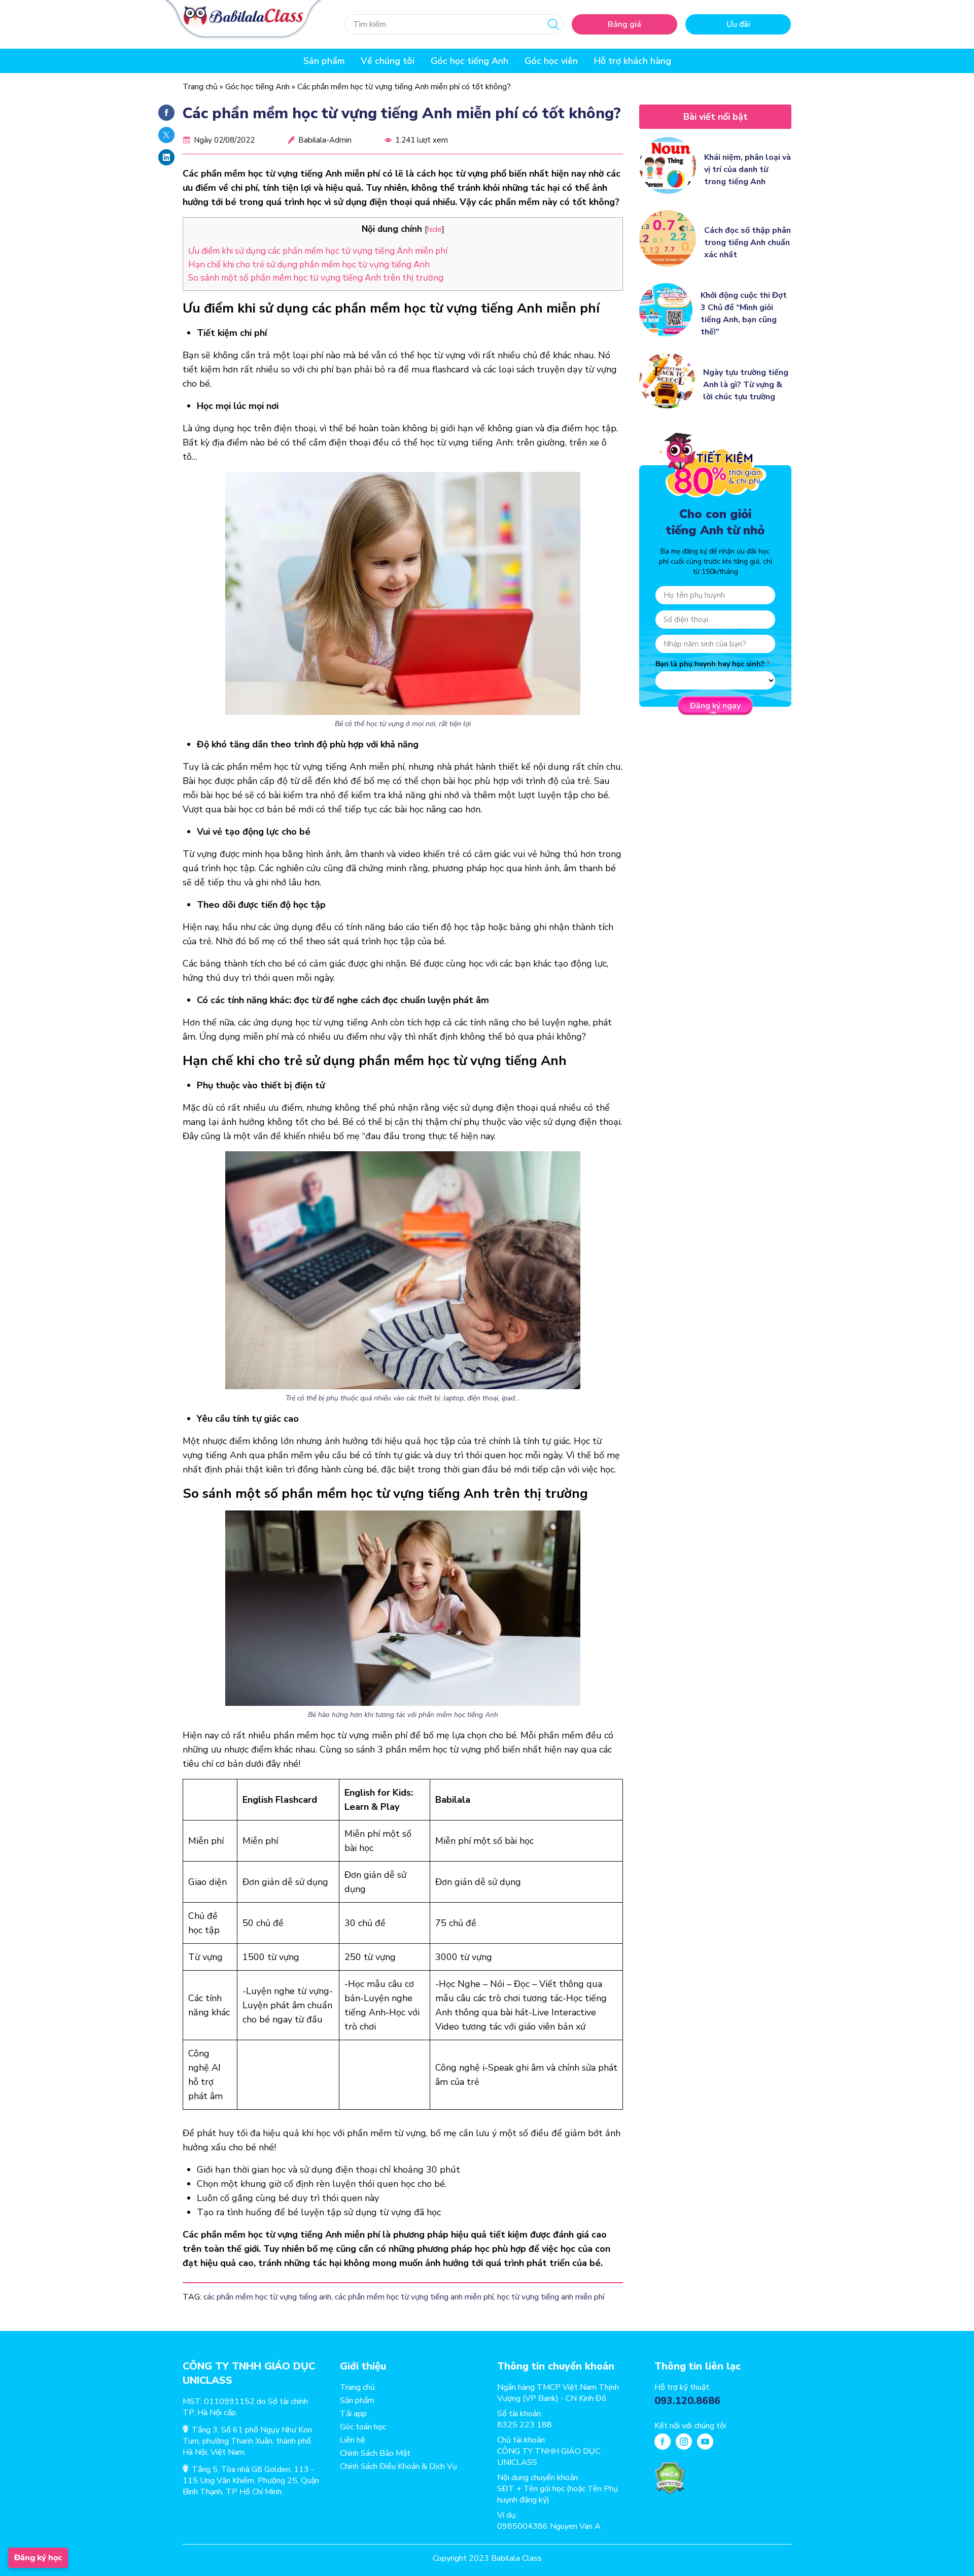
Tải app (353, 2414)
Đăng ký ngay (715, 706)
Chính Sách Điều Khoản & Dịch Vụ (398, 2466)
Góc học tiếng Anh (469, 61)
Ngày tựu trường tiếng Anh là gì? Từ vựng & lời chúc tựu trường (746, 385)
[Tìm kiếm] (553, 24)
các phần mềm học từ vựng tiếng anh (267, 2297)
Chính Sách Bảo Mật (375, 2453)
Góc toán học (363, 2427)
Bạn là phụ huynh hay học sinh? (710, 664)
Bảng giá (624, 24)
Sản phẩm (357, 2400)
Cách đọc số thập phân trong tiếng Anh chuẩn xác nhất (747, 243)
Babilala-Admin (325, 140)
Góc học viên (551, 61)
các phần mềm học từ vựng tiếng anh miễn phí (414, 2297)
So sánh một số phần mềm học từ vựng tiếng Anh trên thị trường (316, 278)
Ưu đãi (738, 24)
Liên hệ (353, 2440)
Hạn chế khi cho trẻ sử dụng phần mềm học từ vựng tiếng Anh (310, 265)
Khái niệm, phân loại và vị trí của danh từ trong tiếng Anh (747, 169)
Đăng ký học (38, 2558)
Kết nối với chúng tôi (690, 2426)
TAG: (192, 2297)
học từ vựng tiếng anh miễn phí (551, 2297)
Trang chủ (200, 87)
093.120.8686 (687, 2401)
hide (434, 229)
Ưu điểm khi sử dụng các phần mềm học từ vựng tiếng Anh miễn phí (318, 251)
